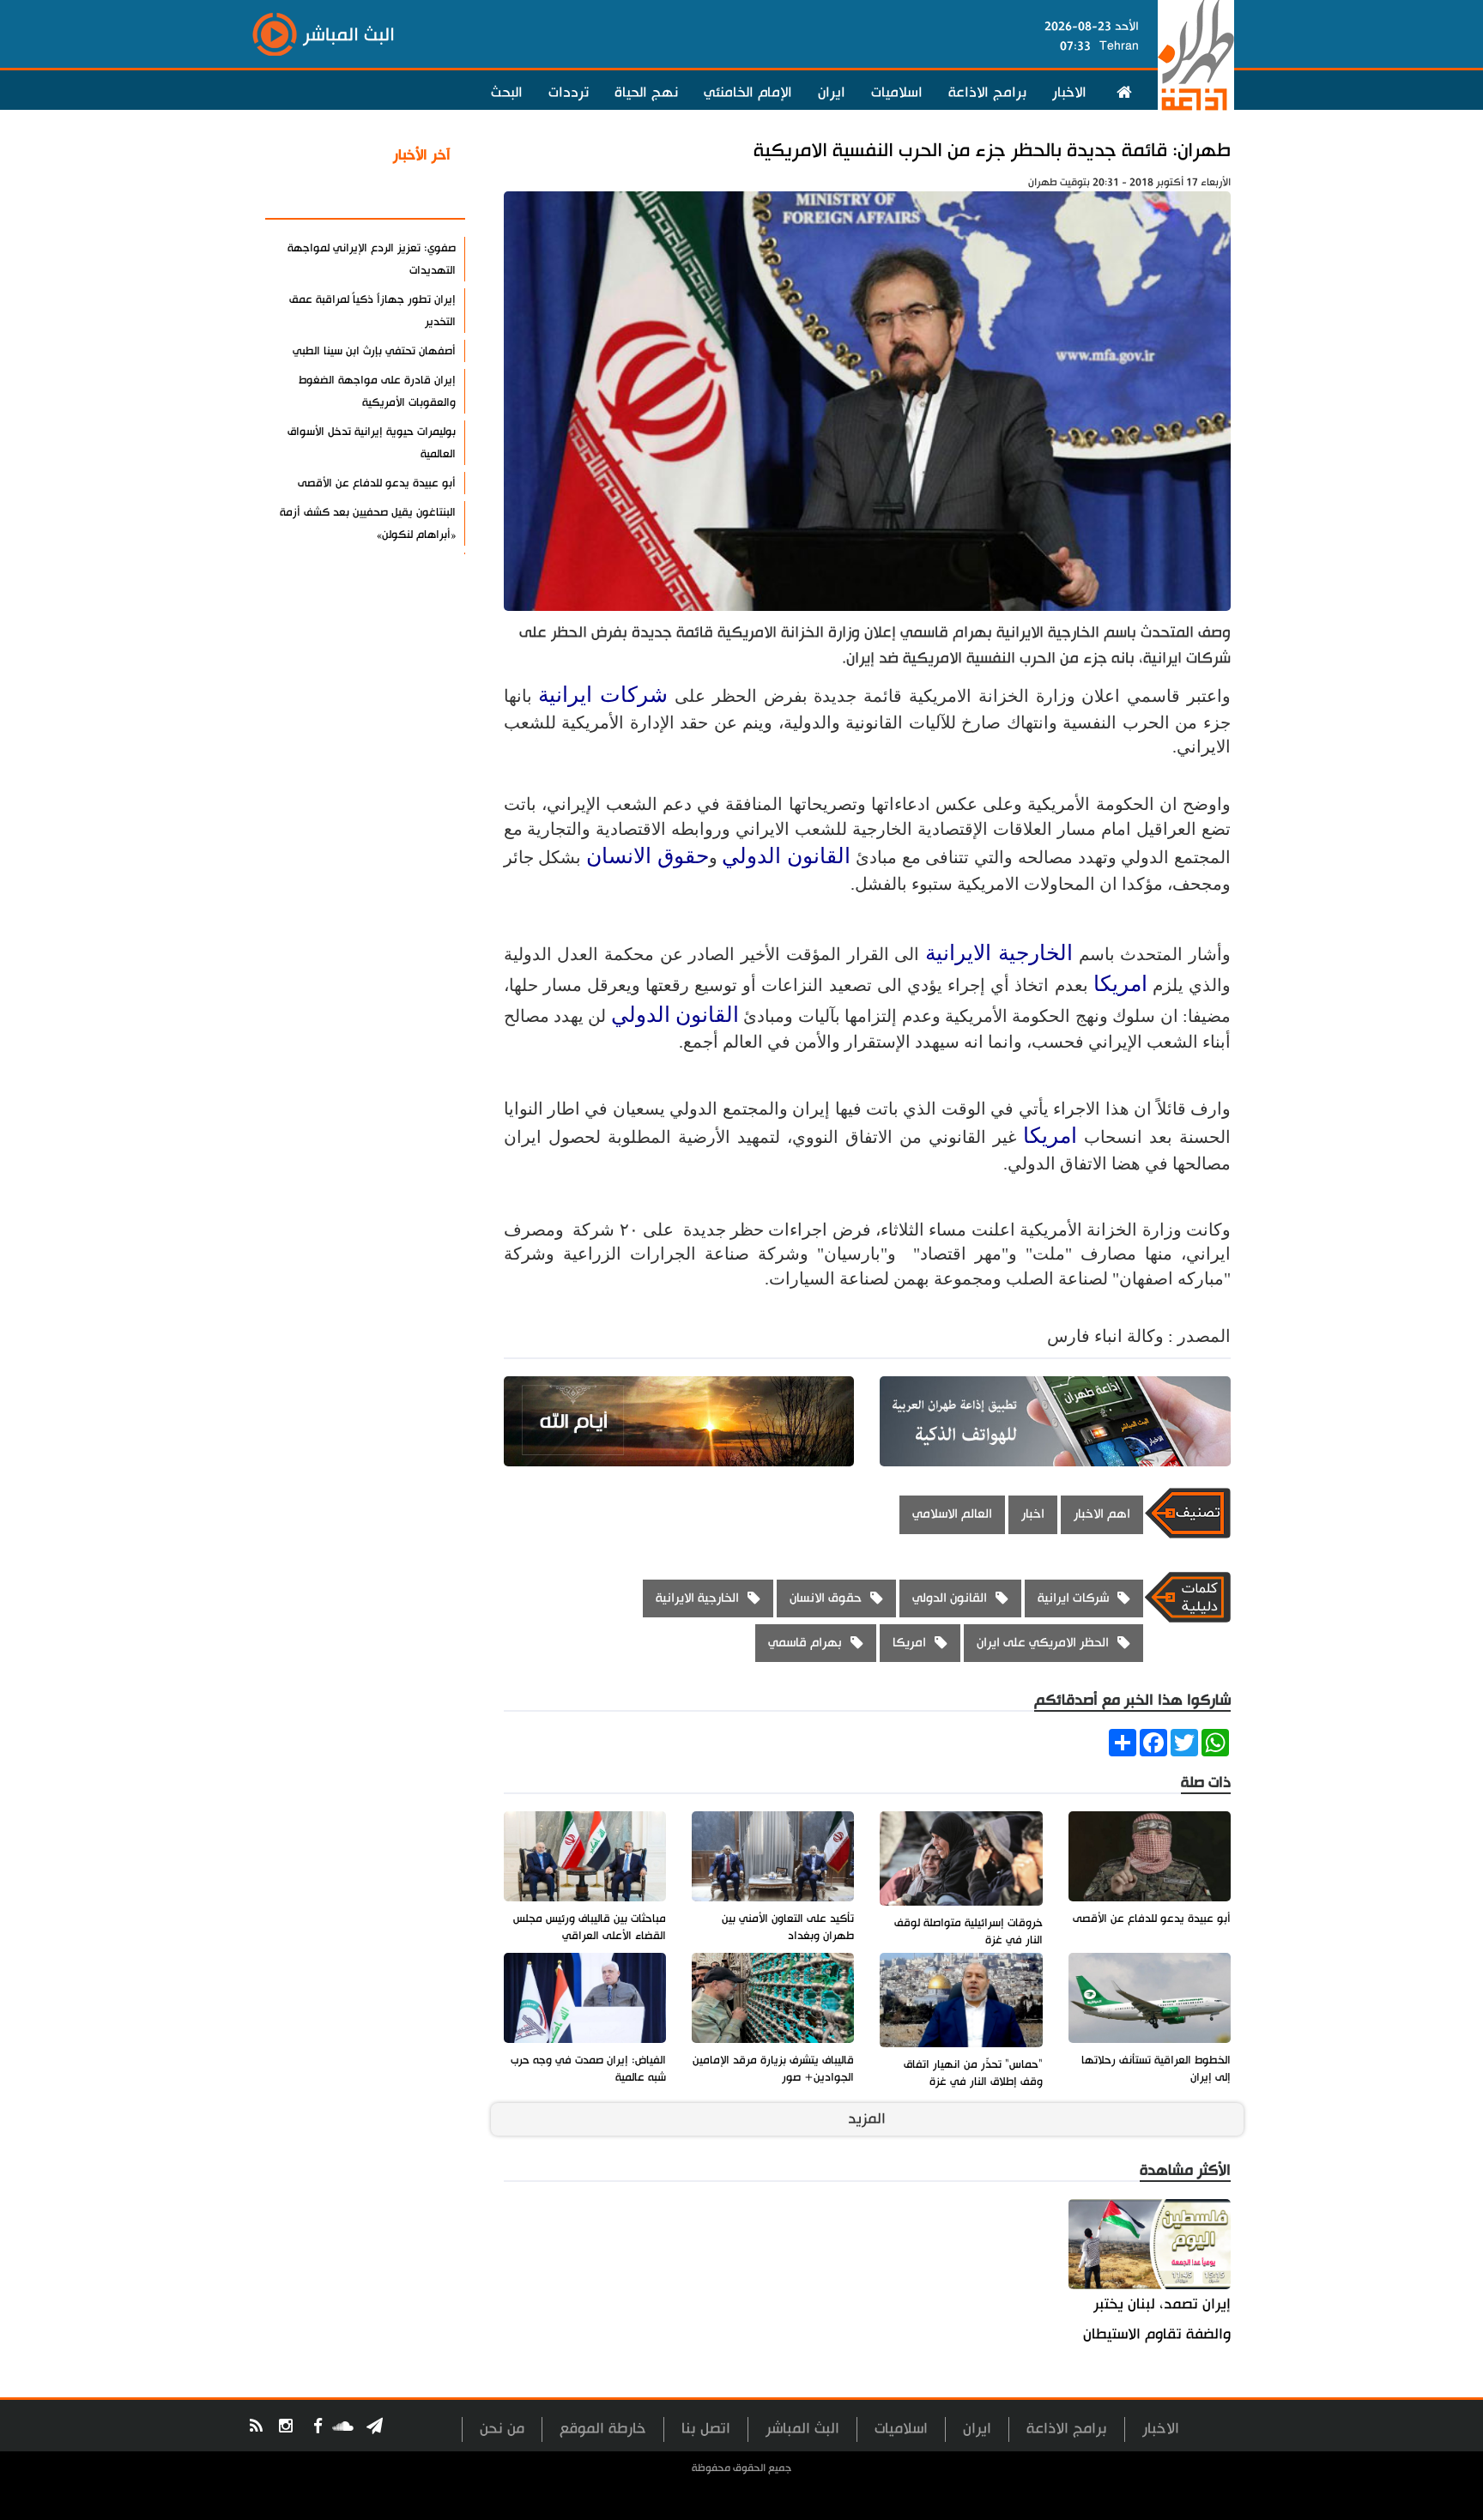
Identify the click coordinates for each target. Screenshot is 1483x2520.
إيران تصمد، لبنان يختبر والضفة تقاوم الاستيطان (1157, 2319)
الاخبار (1069, 93)
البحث (507, 93)
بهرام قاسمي (805, 1643)
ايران (832, 93)
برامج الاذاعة (987, 93)
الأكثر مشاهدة (406, 196)
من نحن (502, 2429)
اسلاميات (897, 93)
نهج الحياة (646, 93)
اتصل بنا (706, 2429)
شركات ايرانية (603, 695)
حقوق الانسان (648, 856)
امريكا (1120, 984)
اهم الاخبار (1102, 1514)
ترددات (569, 93)
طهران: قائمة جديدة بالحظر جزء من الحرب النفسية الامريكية (992, 151)
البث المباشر (802, 2429)
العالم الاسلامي (952, 1514)
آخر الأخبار (422, 155)
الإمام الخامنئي (748, 93)
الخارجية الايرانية (999, 953)
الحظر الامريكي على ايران (1043, 1643)
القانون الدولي (786, 856)
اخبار (1033, 1514)
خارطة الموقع (603, 2429)
